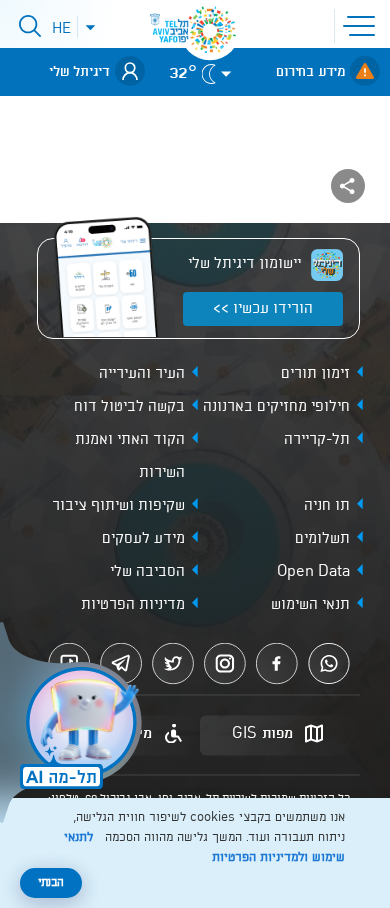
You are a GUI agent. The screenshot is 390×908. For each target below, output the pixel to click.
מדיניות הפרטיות (133, 605)
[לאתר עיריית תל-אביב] (210, 30)
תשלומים (322, 539)
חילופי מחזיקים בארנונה (276, 407)
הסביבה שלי (147, 572)
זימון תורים (315, 374)
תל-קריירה (317, 440)
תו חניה (327, 506)
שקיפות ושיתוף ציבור (118, 506)
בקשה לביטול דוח (129, 407)
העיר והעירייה (142, 374)
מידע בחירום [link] (310, 72)
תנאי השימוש (310, 605)
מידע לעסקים (143, 539)
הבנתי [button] (51, 883)
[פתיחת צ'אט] (74, 725)
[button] (363, 24)
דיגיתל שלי (79, 72)
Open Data (313, 572)
